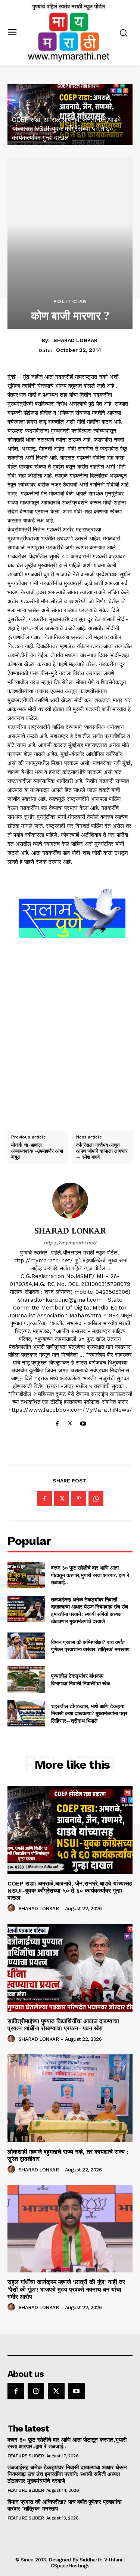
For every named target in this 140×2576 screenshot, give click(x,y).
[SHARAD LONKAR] (70, 1201)
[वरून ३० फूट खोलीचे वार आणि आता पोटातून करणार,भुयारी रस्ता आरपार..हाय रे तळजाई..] (26, 1575)
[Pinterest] (79, 1499)
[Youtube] (83, 1422)
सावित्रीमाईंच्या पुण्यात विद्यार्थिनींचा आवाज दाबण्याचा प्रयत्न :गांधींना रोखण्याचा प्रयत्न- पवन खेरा (63, 2025)
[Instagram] (36, 2391)
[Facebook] (57, 1422)
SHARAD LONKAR (75, 340)
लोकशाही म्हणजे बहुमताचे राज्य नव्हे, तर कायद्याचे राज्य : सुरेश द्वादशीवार (68, 2155)
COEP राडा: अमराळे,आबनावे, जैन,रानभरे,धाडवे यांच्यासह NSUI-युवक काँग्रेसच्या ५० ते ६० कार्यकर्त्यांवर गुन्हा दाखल (66, 129)
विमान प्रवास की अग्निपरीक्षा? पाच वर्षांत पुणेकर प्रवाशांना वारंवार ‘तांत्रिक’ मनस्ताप (90, 1646)
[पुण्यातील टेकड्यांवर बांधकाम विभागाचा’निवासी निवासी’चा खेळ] (26, 1679)
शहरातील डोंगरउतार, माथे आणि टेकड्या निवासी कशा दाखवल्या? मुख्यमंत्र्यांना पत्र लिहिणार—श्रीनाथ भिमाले (89, 1713)
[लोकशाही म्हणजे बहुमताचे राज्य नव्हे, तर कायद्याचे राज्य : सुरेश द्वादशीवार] (70, 2098)
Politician (70, 301)
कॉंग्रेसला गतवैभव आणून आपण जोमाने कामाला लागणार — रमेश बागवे (102, 1151)
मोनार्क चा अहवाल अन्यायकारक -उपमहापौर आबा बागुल (37, 1151)
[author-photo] (12, 1908)
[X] (70, 1422)
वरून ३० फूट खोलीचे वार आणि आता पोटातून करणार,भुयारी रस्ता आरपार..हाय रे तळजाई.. (90, 1575)
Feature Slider (26, 2456)
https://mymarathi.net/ (70, 1243)
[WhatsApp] (96, 1499)
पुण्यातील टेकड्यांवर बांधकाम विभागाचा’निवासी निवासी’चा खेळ (80, 1679)
